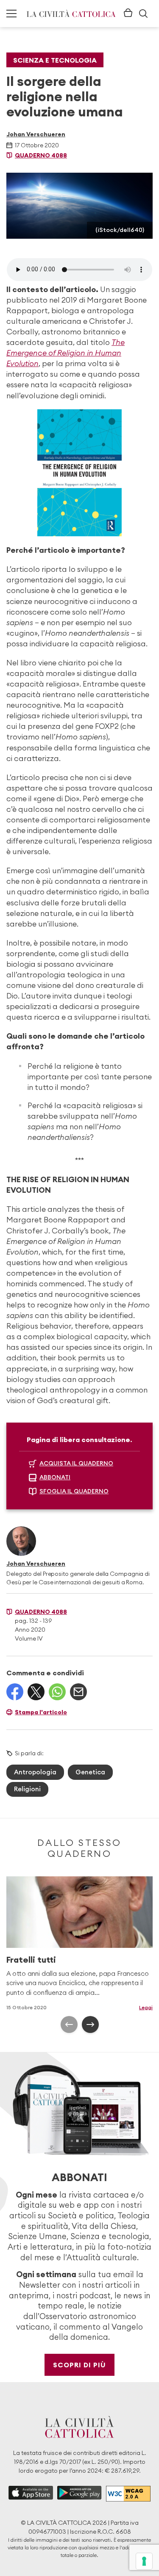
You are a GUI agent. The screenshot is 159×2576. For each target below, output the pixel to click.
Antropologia (35, 1772)
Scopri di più (79, 2365)
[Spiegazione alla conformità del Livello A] (128, 2494)
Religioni (27, 1789)
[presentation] (69, 2024)
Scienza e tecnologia (55, 60)
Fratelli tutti (31, 1960)
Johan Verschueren (36, 134)
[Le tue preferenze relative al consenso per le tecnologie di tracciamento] (144, 2561)
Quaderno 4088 (41, 155)
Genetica (90, 1772)
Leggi (146, 2007)
